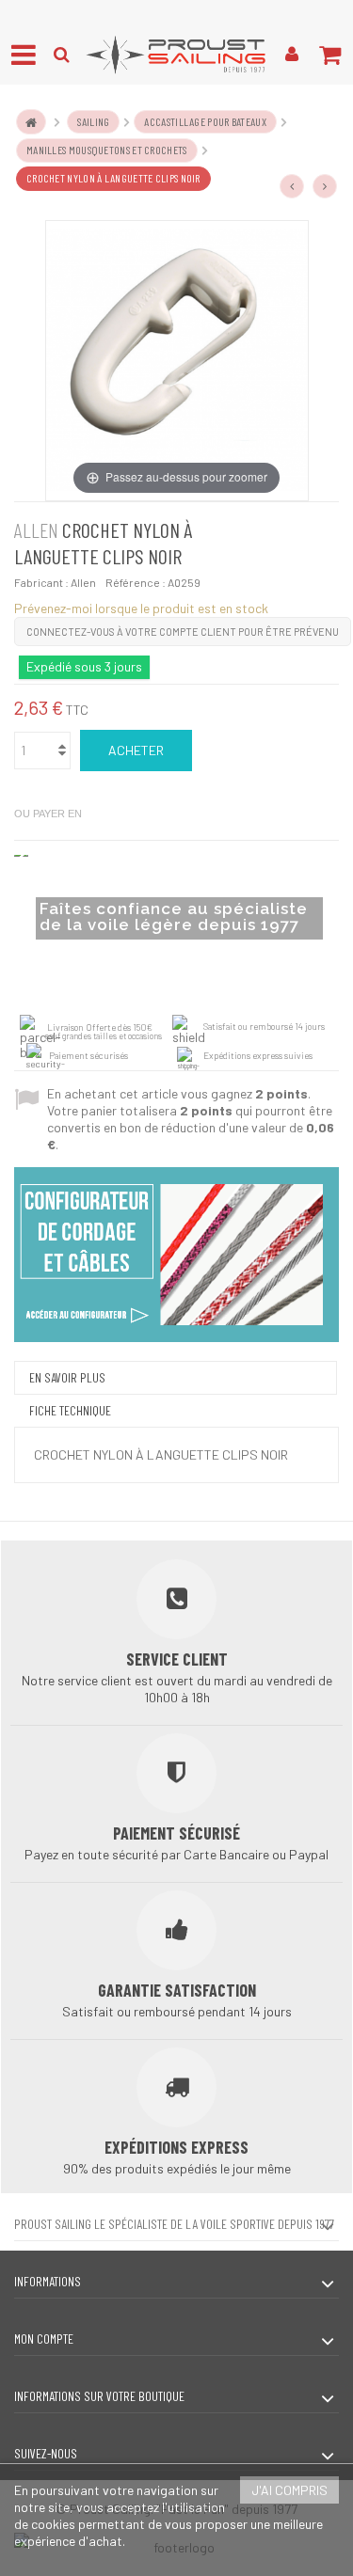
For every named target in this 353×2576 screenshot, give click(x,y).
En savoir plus (67, 1377)
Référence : (136, 582)
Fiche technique (70, 1410)
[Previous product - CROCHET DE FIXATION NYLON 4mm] (292, 186)
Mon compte (44, 2339)
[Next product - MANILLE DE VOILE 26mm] (325, 186)
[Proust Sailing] (176, 55)
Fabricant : (41, 582)
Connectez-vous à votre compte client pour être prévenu (183, 632)
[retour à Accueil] (31, 122)
